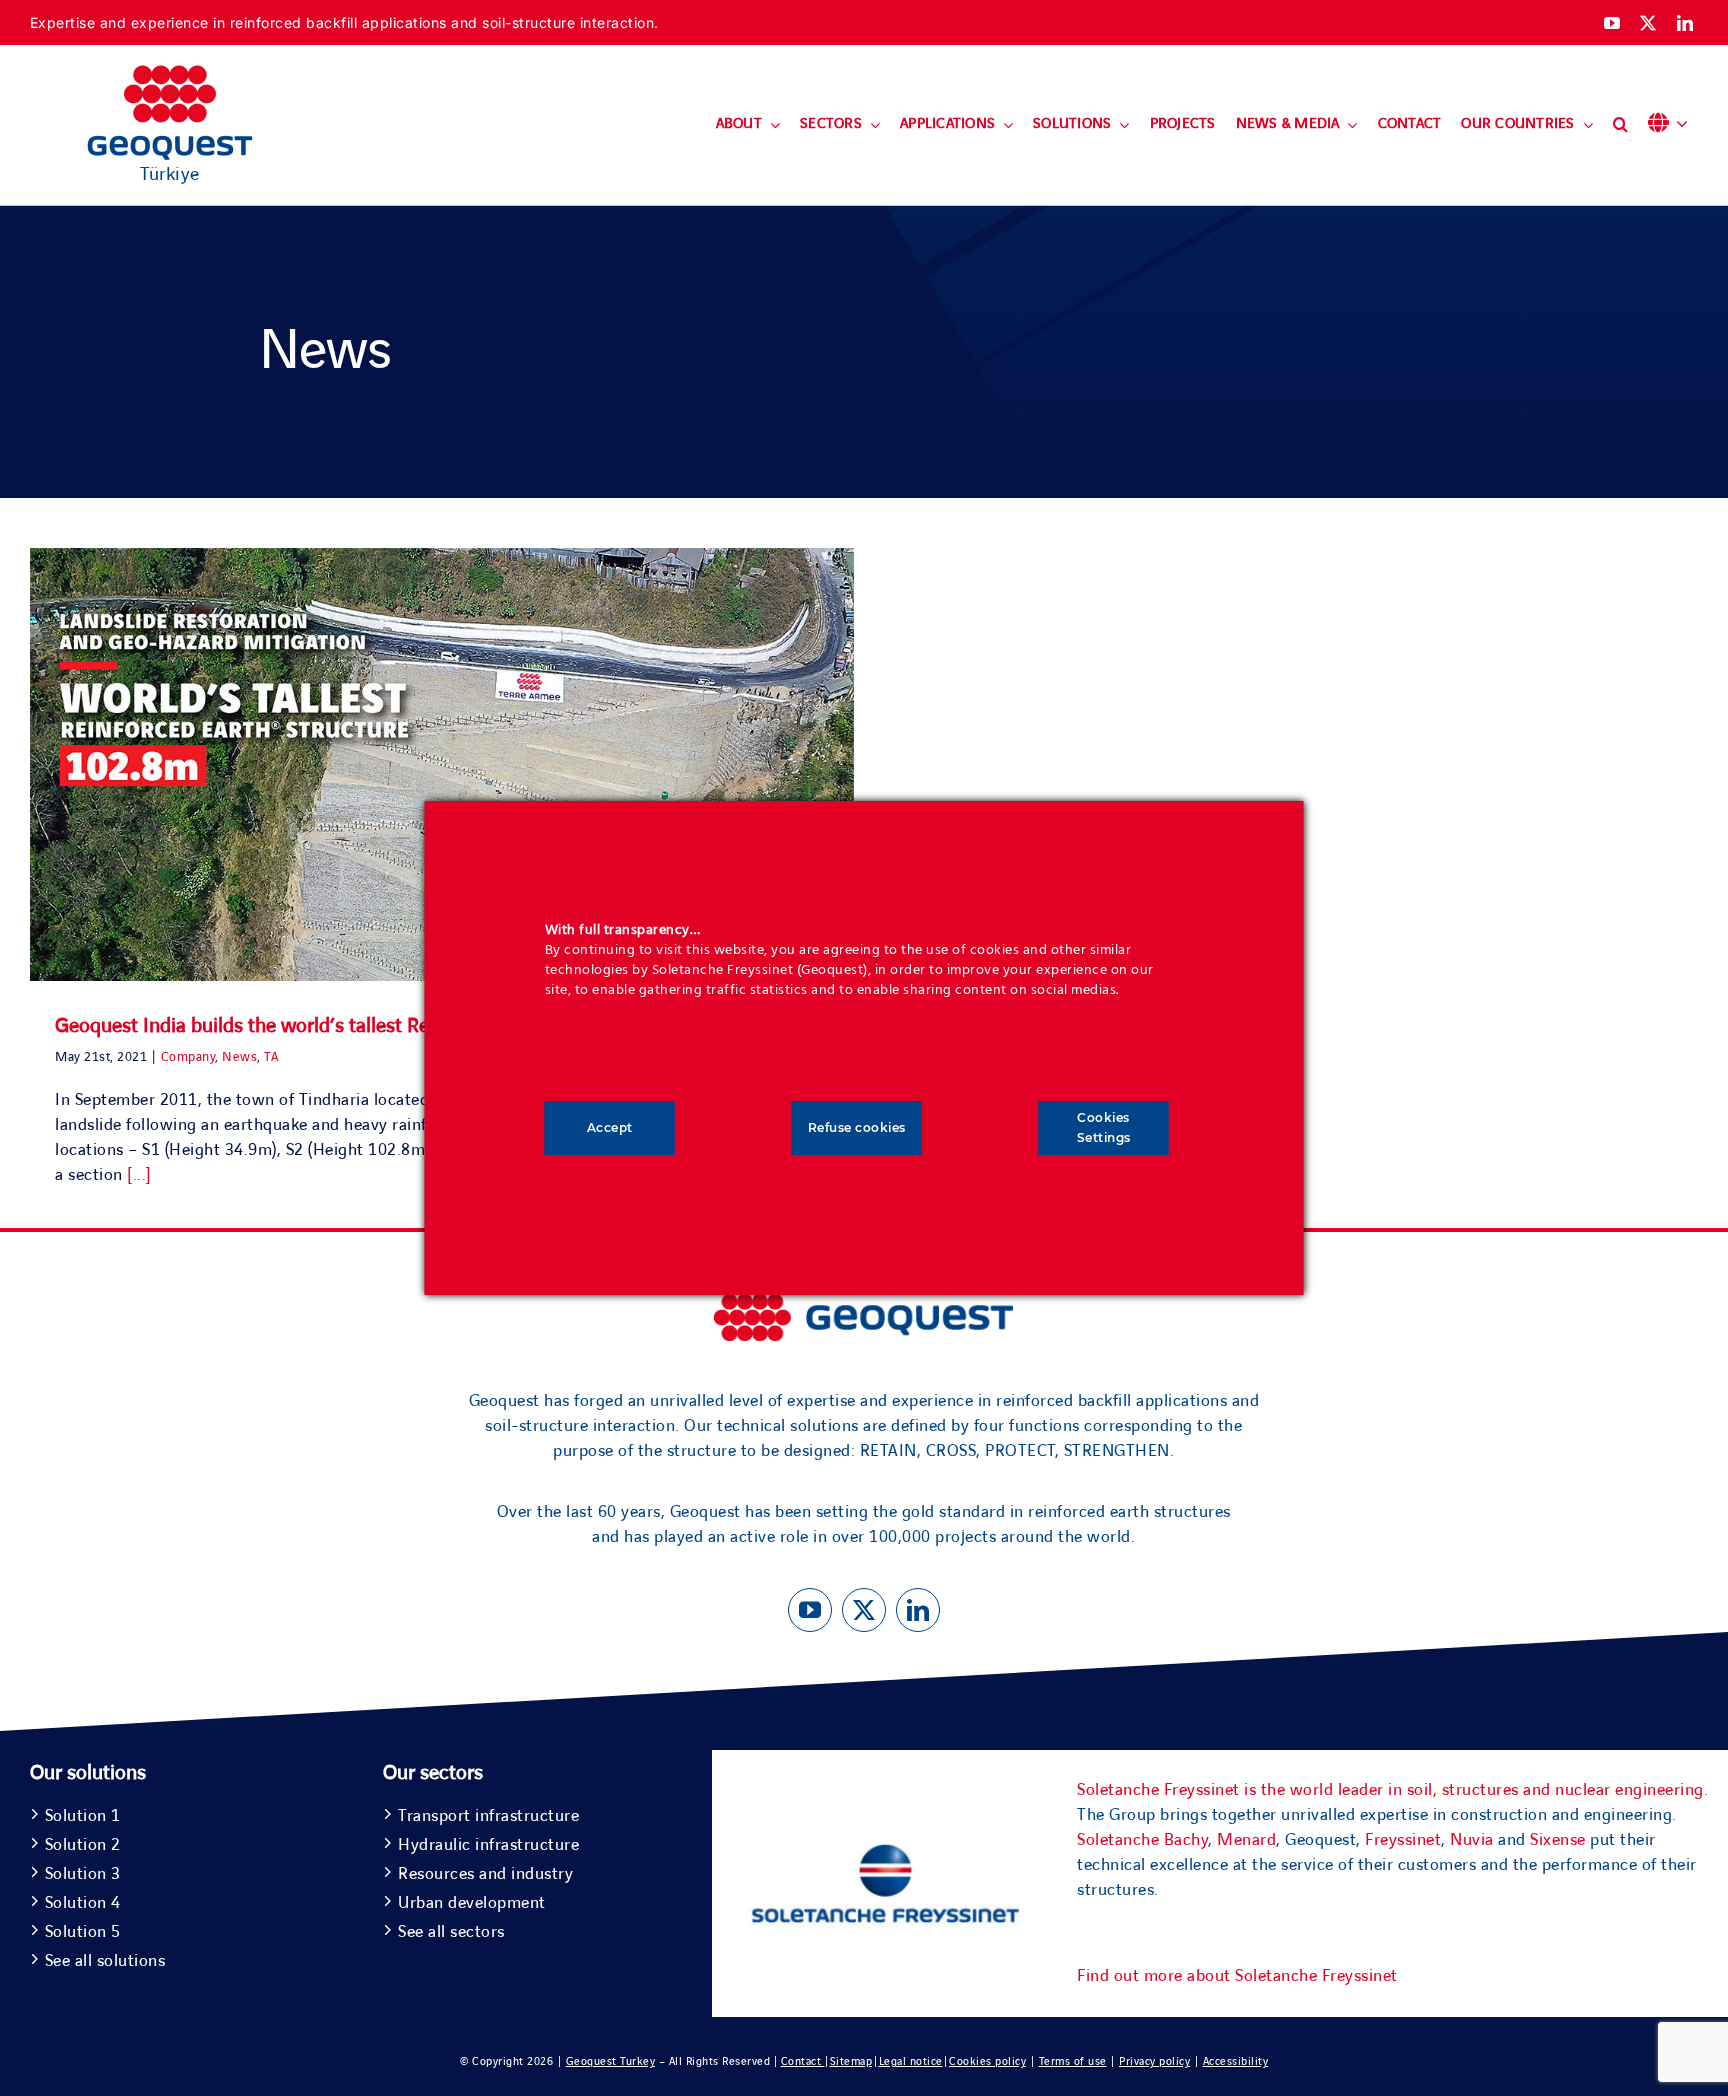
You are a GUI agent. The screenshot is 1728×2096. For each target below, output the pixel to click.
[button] (1620, 125)
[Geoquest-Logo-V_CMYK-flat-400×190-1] (170, 74)
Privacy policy (1154, 2061)
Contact (803, 2061)
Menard (1246, 1840)
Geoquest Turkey (611, 2061)
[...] (139, 1175)
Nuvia (1472, 1840)
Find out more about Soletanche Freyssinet (1237, 1976)
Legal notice (911, 2061)
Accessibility (1236, 2061)
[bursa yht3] (864, 1303)
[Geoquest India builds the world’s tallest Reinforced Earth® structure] (442, 764)
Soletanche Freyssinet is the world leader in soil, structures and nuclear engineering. (1392, 1790)
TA (271, 1057)
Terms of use (1073, 2061)
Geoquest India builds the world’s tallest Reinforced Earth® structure (350, 1026)
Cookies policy (987, 2061)
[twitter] (1648, 23)
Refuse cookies (857, 1127)
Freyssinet (1403, 1840)
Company (188, 1057)
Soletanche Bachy (1142, 1840)
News (239, 1057)
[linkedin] (1685, 23)
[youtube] (1612, 23)
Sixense (1558, 1840)
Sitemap (851, 2061)
